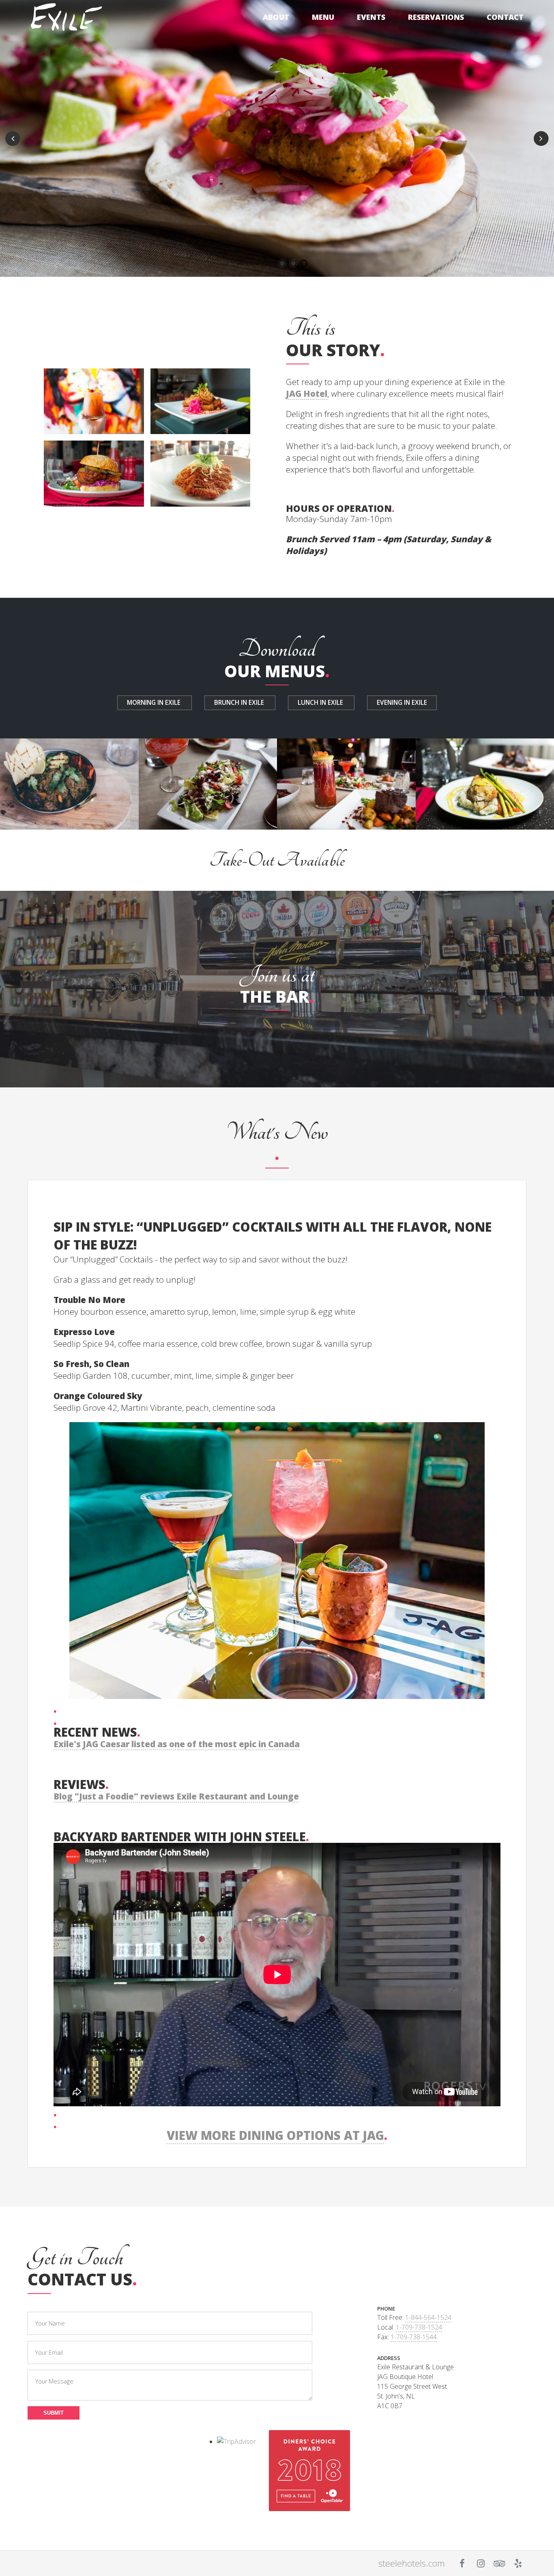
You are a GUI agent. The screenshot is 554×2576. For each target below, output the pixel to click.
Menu (323, 17)
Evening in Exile (402, 703)
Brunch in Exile (240, 703)
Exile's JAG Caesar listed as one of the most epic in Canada (177, 1744)
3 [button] (304, 263)
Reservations (436, 17)
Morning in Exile (155, 703)
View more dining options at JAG (275, 2135)
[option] (277, 138)
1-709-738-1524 (419, 2327)
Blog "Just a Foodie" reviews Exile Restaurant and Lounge (176, 1796)
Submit (54, 2413)
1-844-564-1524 (428, 2317)
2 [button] (293, 263)
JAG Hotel (307, 394)
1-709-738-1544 (414, 2337)
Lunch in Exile (321, 703)
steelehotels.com (412, 2563)
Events (371, 17)
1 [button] (282, 263)
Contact (505, 17)
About (276, 17)
